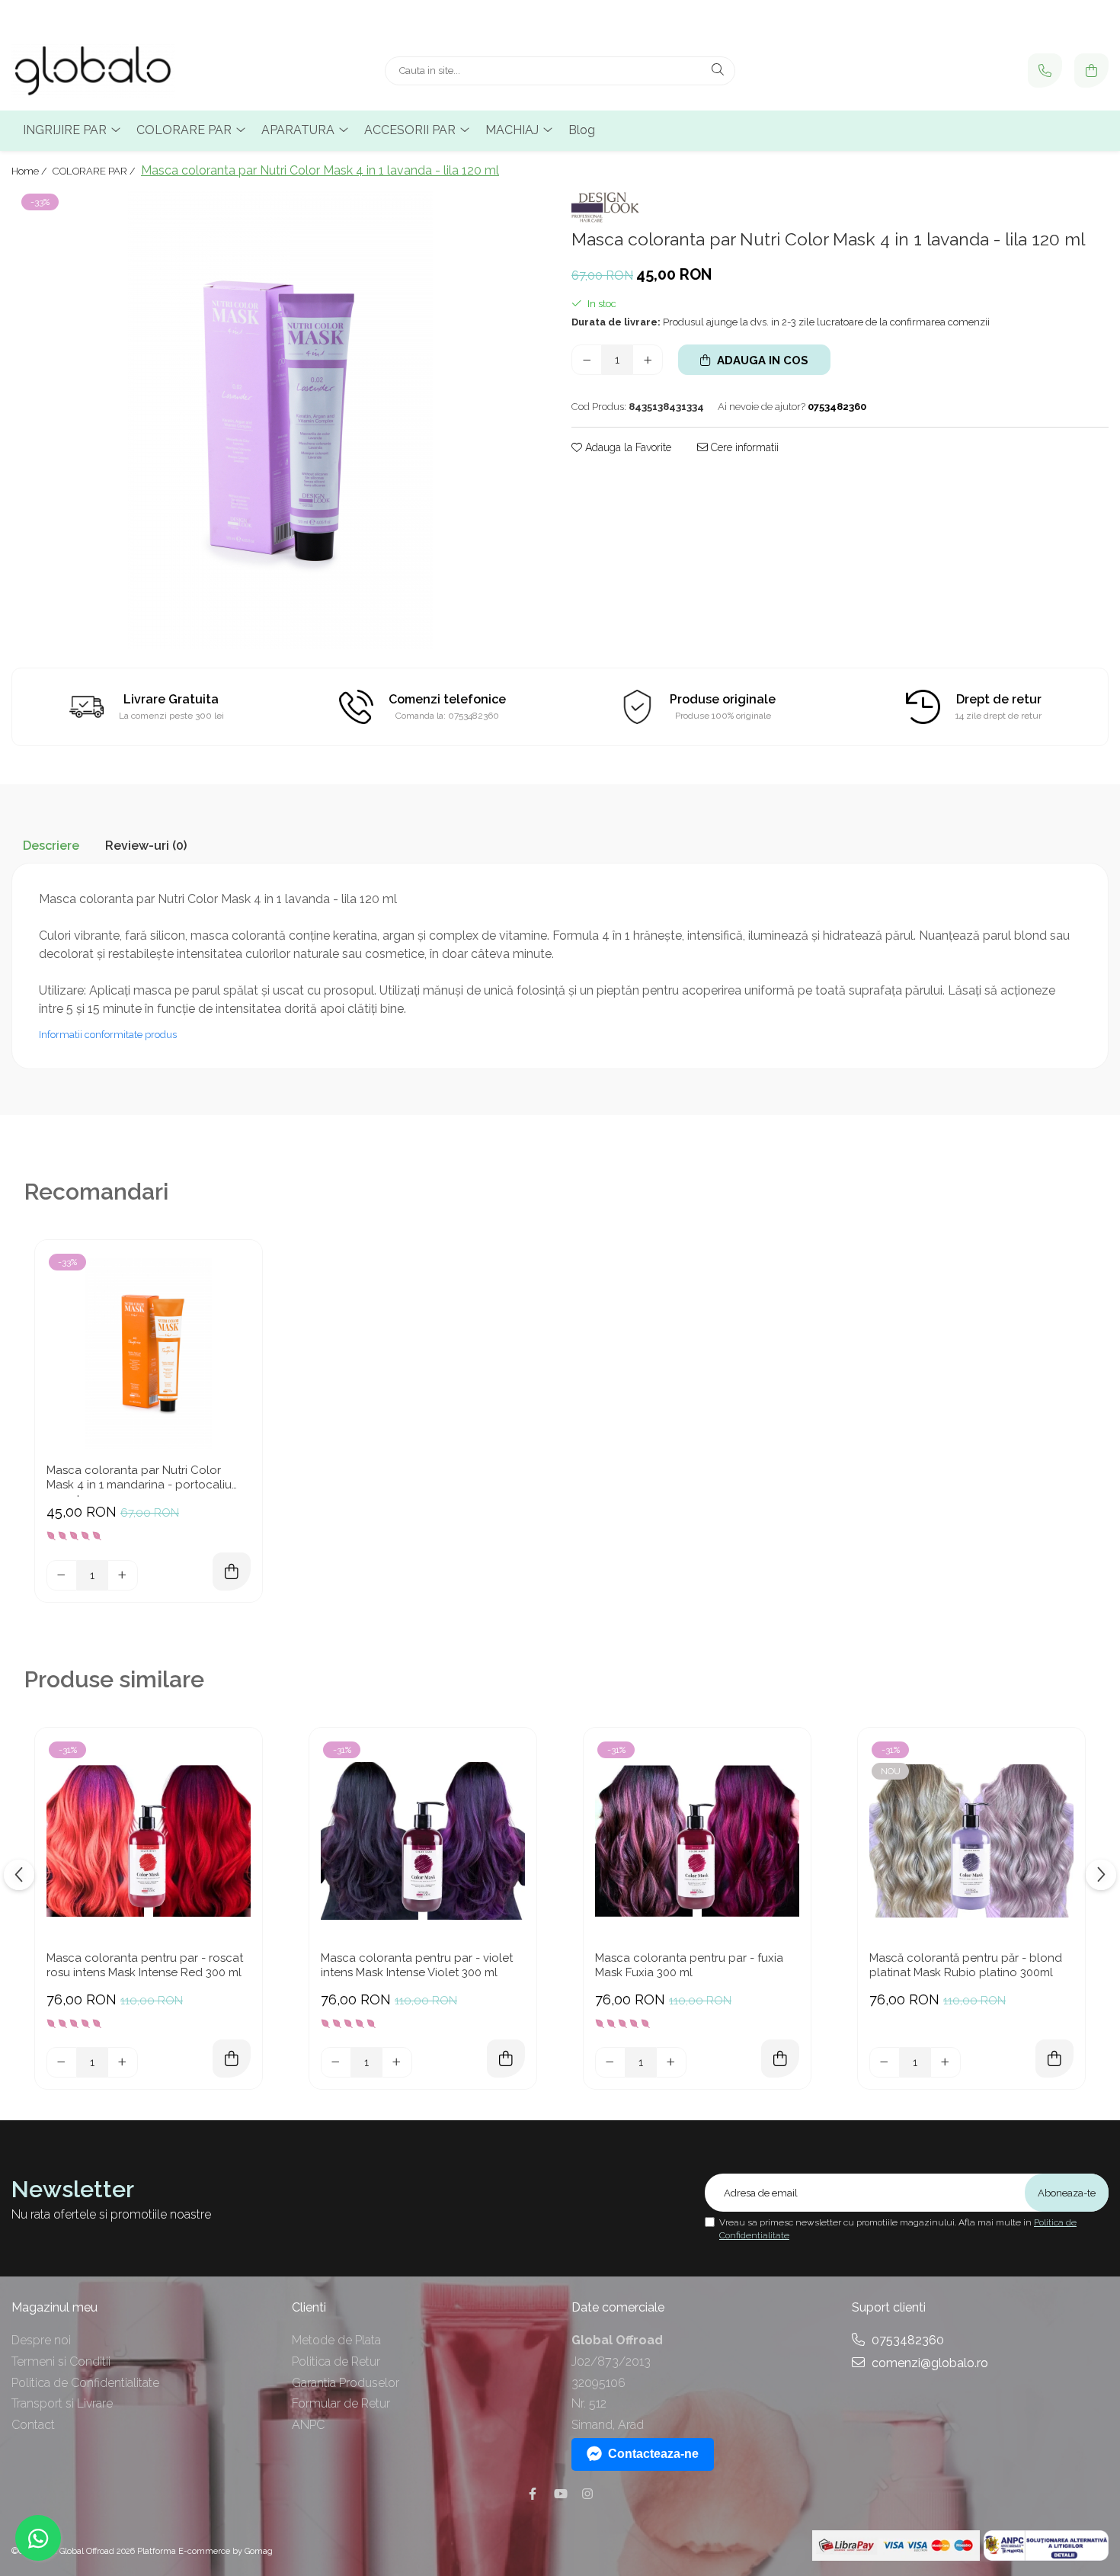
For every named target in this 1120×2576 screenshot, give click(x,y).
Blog (582, 130)
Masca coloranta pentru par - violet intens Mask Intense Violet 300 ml (417, 1966)
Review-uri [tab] (146, 846)
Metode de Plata (336, 2340)
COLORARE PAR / (95, 171)
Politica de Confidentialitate (85, 2383)
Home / (30, 171)
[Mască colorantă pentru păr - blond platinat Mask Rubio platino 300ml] (971, 1841)
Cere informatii (743, 447)
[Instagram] (587, 2494)
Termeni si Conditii (61, 2361)
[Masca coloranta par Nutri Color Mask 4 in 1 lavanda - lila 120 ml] (280, 420)
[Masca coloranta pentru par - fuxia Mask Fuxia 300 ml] (697, 1841)
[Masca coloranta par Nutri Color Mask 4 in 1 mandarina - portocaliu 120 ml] (149, 1354)
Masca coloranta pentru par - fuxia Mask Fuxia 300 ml (689, 1966)
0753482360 (906, 2340)
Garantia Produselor (346, 2383)
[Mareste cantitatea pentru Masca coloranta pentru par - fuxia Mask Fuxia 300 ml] (671, 2062)
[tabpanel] (280, 420)
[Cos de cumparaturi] (1091, 70)
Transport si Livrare (62, 2403)
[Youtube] (560, 2494)
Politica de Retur (336, 2361)
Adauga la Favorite (627, 447)
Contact (33, 2425)
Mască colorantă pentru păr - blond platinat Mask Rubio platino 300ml (966, 1966)
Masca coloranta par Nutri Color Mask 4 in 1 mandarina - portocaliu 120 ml (139, 1480)
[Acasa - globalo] (107, 71)
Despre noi (41, 2340)
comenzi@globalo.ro (928, 2363)
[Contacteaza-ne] (1045, 70)
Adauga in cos (761, 360)
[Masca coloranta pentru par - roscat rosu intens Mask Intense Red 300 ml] (149, 1841)
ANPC (308, 2425)
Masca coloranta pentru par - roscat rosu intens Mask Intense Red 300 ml (145, 1966)
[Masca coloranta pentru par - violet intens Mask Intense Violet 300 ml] (423, 1841)
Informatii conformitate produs (108, 1035)
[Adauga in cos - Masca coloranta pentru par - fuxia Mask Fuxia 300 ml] (780, 2059)
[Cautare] (718, 71)
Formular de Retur (341, 2403)
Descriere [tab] (51, 846)
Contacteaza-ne (653, 2454)
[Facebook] (533, 2494)
